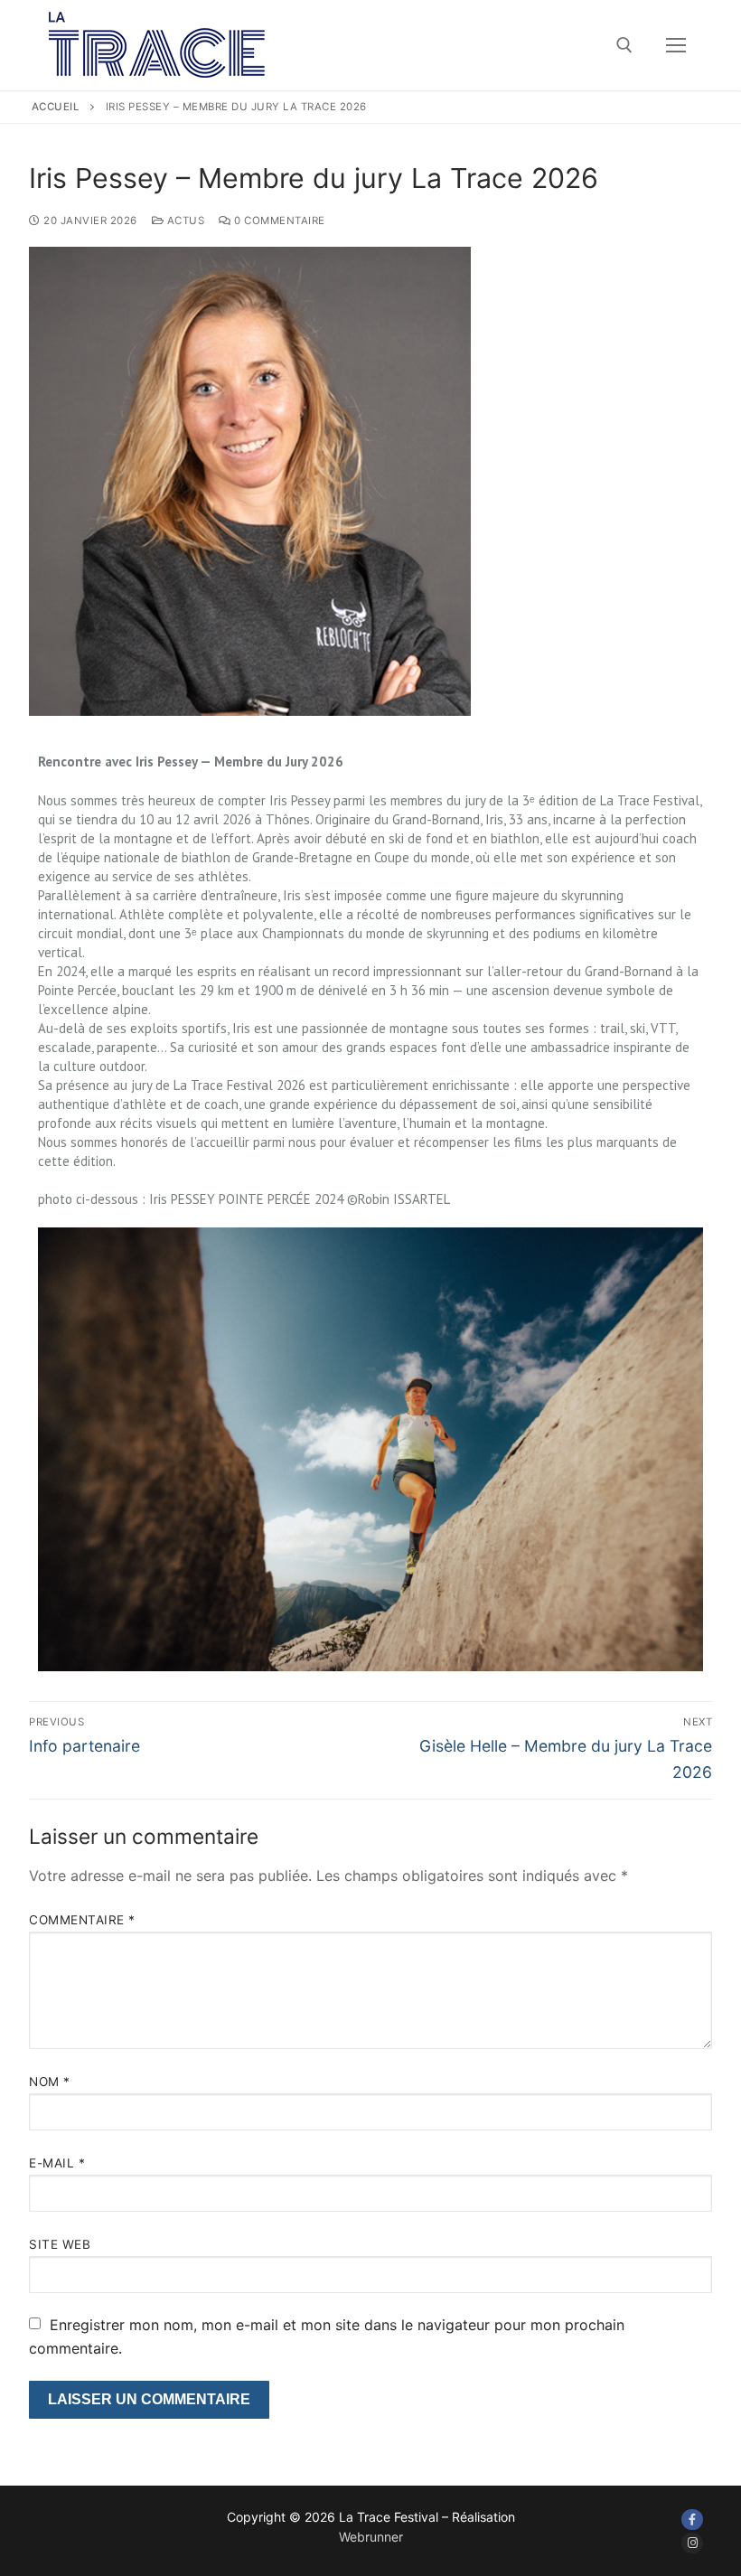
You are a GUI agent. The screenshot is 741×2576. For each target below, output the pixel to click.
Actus (184, 221)
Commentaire (82, 1920)
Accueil (56, 107)
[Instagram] (692, 2543)
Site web (60, 2244)
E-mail (57, 2163)
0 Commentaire (278, 221)
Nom (50, 2082)
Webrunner (371, 2537)
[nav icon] (676, 45)
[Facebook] (692, 2520)
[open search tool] (624, 45)
